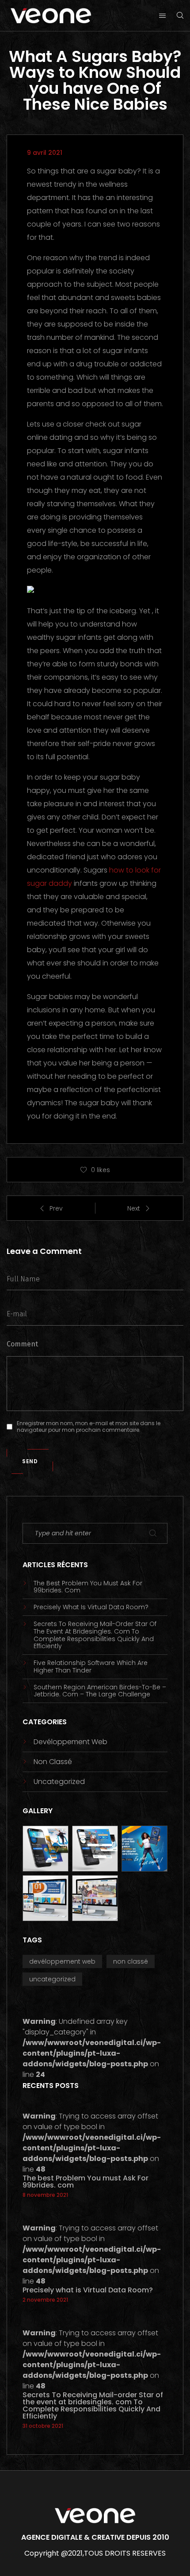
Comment (22, 1344)
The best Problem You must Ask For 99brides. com (88, 1587)
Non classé (53, 1762)
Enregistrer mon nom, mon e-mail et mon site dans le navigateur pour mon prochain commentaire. (89, 1427)
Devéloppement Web (70, 1742)
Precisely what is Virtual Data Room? (91, 1607)
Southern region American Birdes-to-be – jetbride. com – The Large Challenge (100, 1691)
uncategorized (59, 1782)
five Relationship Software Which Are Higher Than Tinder (91, 1667)
